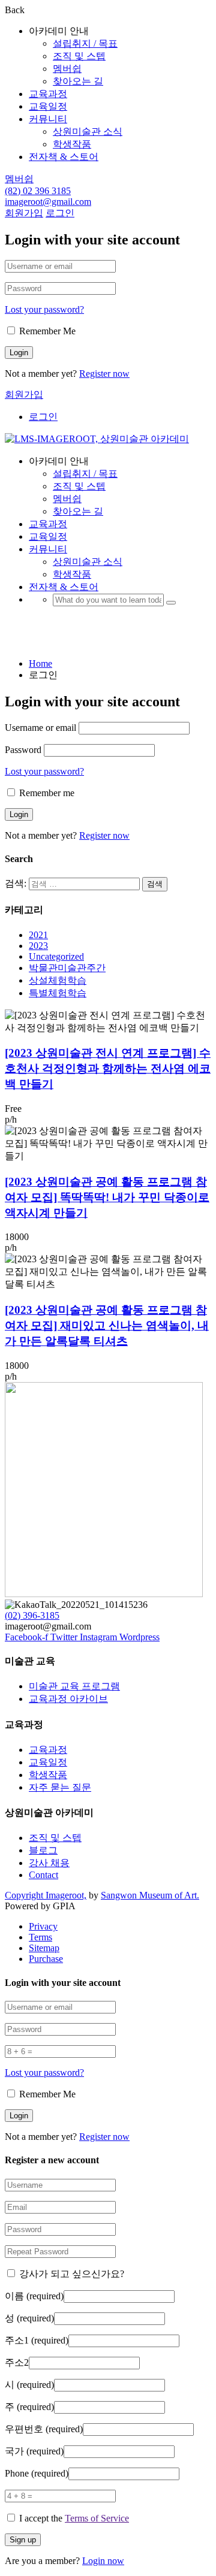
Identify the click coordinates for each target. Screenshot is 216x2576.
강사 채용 (49, 1863)
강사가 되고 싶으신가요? (70, 2274)
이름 (34, 2296)
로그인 (60, 213)
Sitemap (44, 1948)
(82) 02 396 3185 (38, 191)
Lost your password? (44, 309)
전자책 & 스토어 (64, 157)
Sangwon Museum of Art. (150, 1895)
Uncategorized (56, 956)
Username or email (40, 728)
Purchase (46, 1959)
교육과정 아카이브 (68, 1699)
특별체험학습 (58, 993)
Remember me (46, 793)
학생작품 (72, 144)
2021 (38, 935)
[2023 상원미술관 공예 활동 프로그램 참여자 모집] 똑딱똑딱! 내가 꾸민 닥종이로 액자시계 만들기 (107, 1197)
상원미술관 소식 (88, 131)
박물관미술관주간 (67, 968)
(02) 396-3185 (32, 1615)
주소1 (37, 2340)
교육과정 (48, 94)
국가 (34, 2451)
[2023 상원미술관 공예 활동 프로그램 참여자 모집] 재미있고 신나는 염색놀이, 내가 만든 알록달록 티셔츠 (107, 1325)
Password (23, 750)
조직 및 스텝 (79, 56)
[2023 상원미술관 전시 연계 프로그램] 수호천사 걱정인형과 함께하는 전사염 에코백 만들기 (108, 1068)
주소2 (17, 2362)
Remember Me (46, 331)
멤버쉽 (67, 69)
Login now (103, 2561)
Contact (43, 1875)
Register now (104, 374)
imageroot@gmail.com (48, 202)
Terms (40, 1937)
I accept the (74, 2518)
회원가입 (24, 213)
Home (40, 663)
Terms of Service (97, 2518)
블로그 (43, 1850)
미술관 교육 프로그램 (74, 1686)
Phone (37, 2473)
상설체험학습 (58, 980)
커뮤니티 (48, 119)
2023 (38, 946)
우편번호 (44, 2429)
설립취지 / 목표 (85, 43)
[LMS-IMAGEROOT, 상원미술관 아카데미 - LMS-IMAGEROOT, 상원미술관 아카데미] (97, 439)
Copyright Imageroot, (46, 1895)
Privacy (43, 1926)
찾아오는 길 (78, 81)
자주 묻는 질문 (60, 1787)
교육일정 (48, 106)
